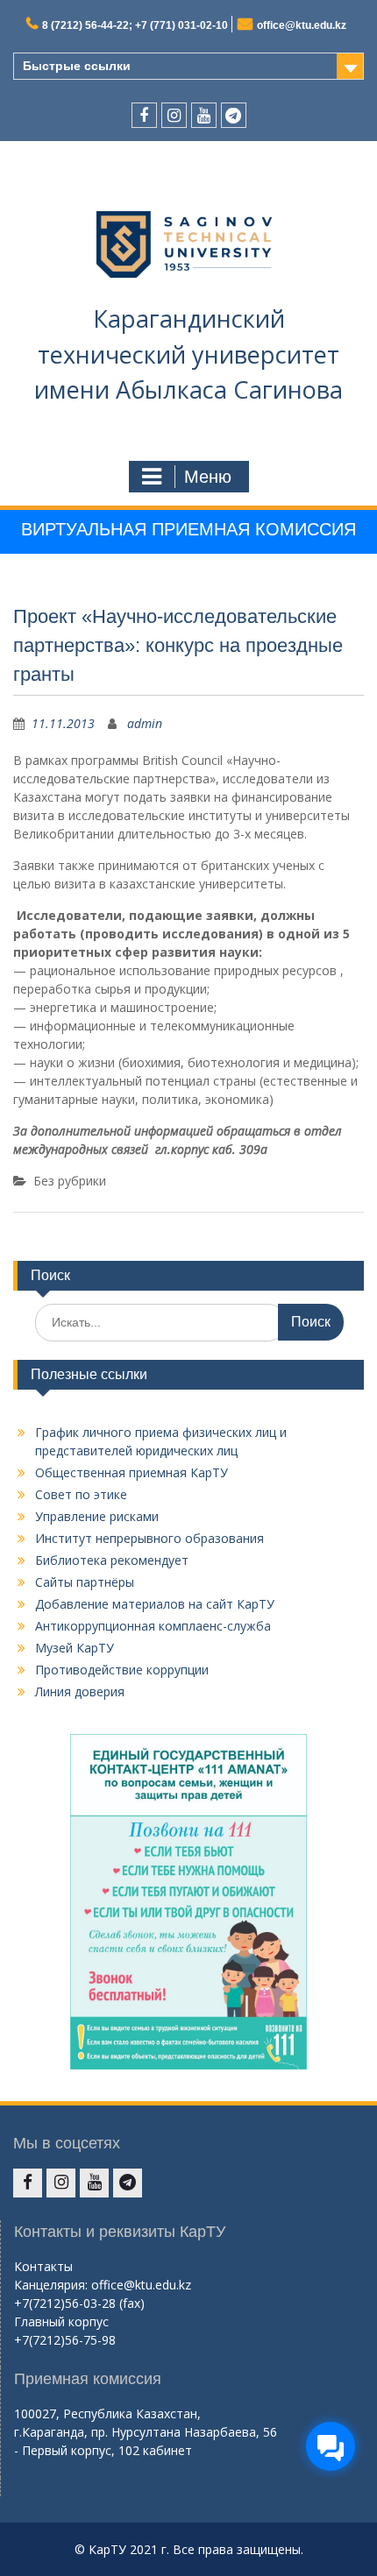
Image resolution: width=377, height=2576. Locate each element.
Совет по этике (81, 1494)
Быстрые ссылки (77, 66)
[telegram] (234, 115)
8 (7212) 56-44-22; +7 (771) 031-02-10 (135, 25)
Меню (208, 477)
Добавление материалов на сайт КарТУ (155, 1604)
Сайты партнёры (85, 1582)
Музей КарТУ (75, 1648)
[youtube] (204, 115)
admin (145, 723)
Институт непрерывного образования (149, 1538)
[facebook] (144, 115)
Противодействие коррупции (122, 1670)
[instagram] (174, 115)
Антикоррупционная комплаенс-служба (153, 1626)
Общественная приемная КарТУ (132, 1472)
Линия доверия (80, 1691)
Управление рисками (97, 1516)
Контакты (43, 2266)
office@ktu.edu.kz (302, 25)
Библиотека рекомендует (112, 1560)
